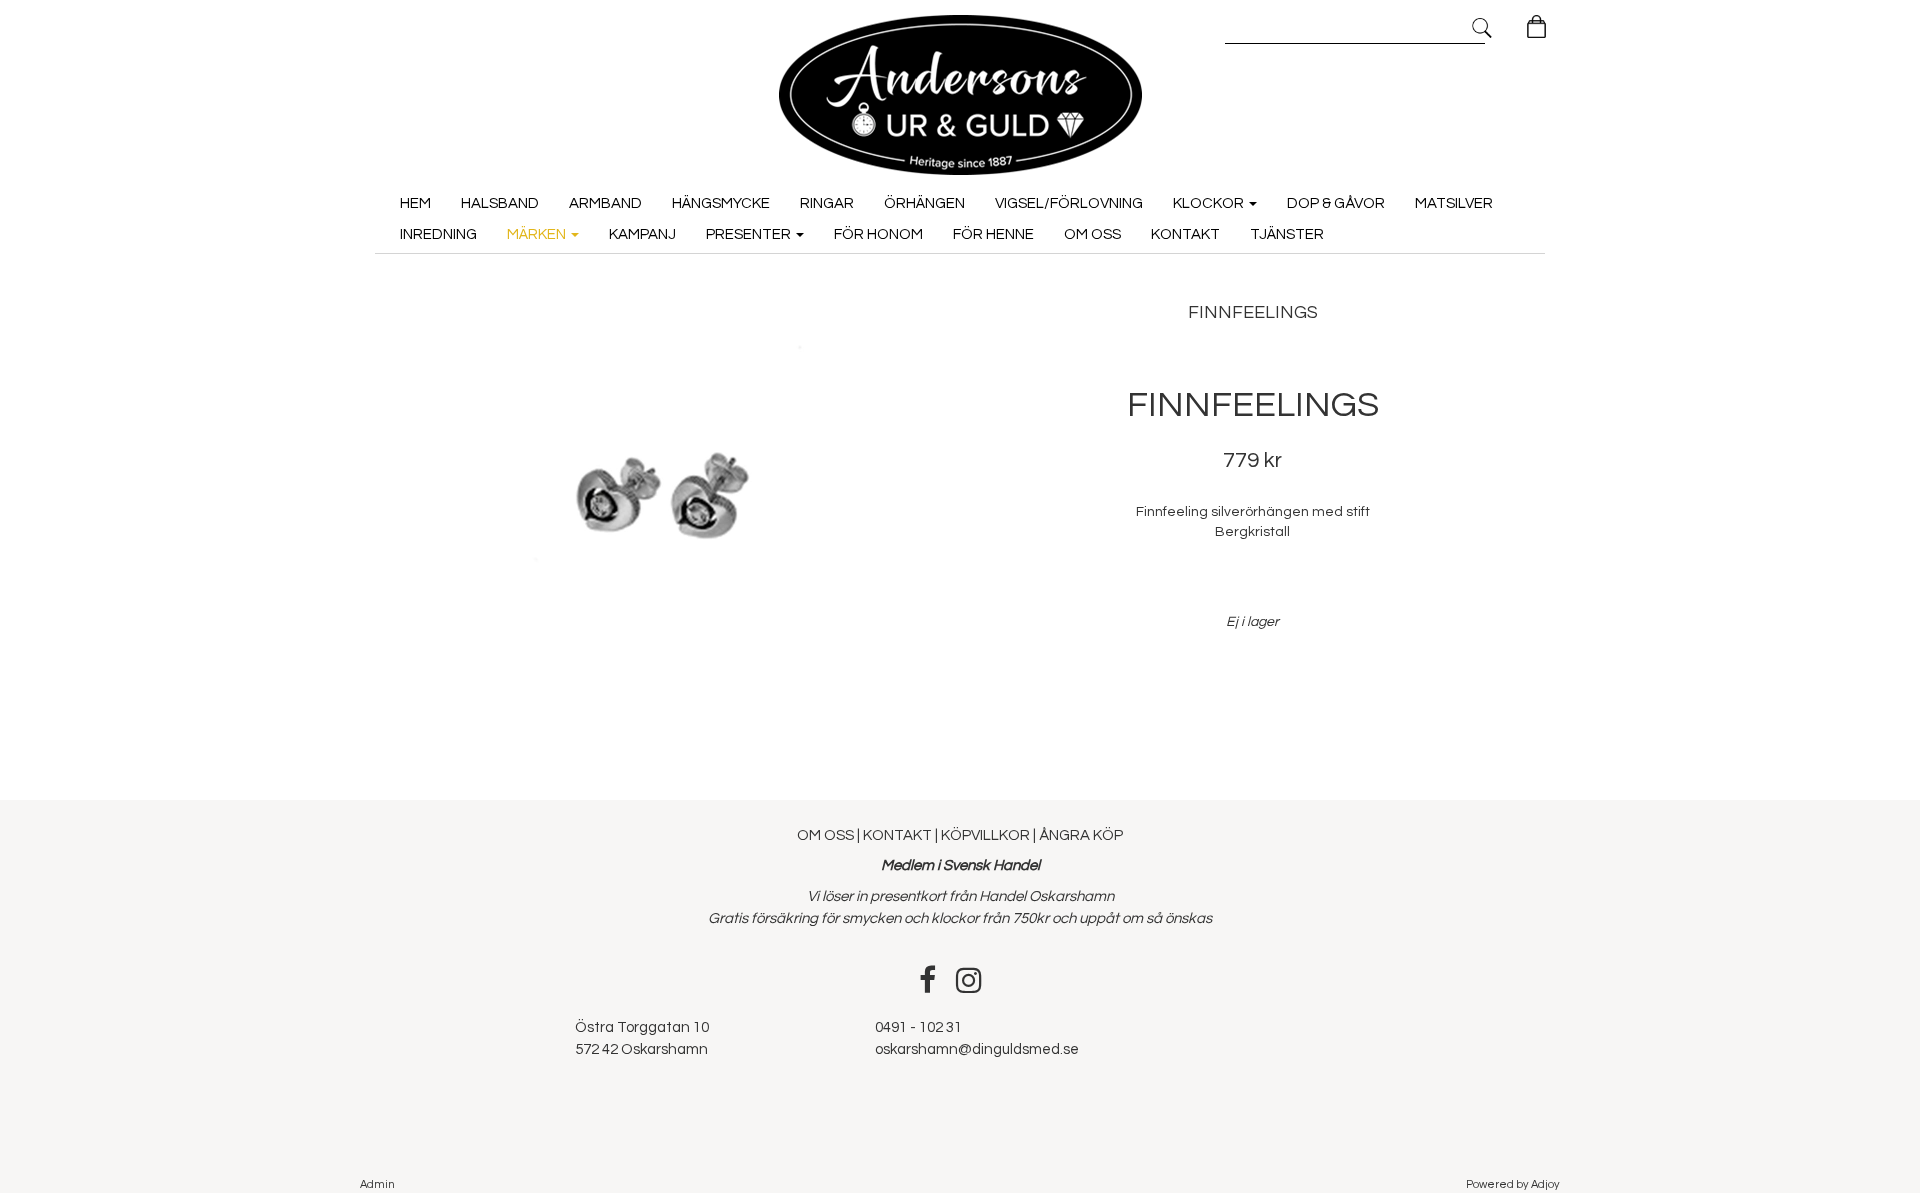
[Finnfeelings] (667, 500)
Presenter (750, 234)
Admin (377, 1184)
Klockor (1210, 203)
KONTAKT (897, 835)
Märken (538, 234)
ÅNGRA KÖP (1081, 835)
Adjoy (1545, 1184)
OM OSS (827, 835)
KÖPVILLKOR (985, 835)
